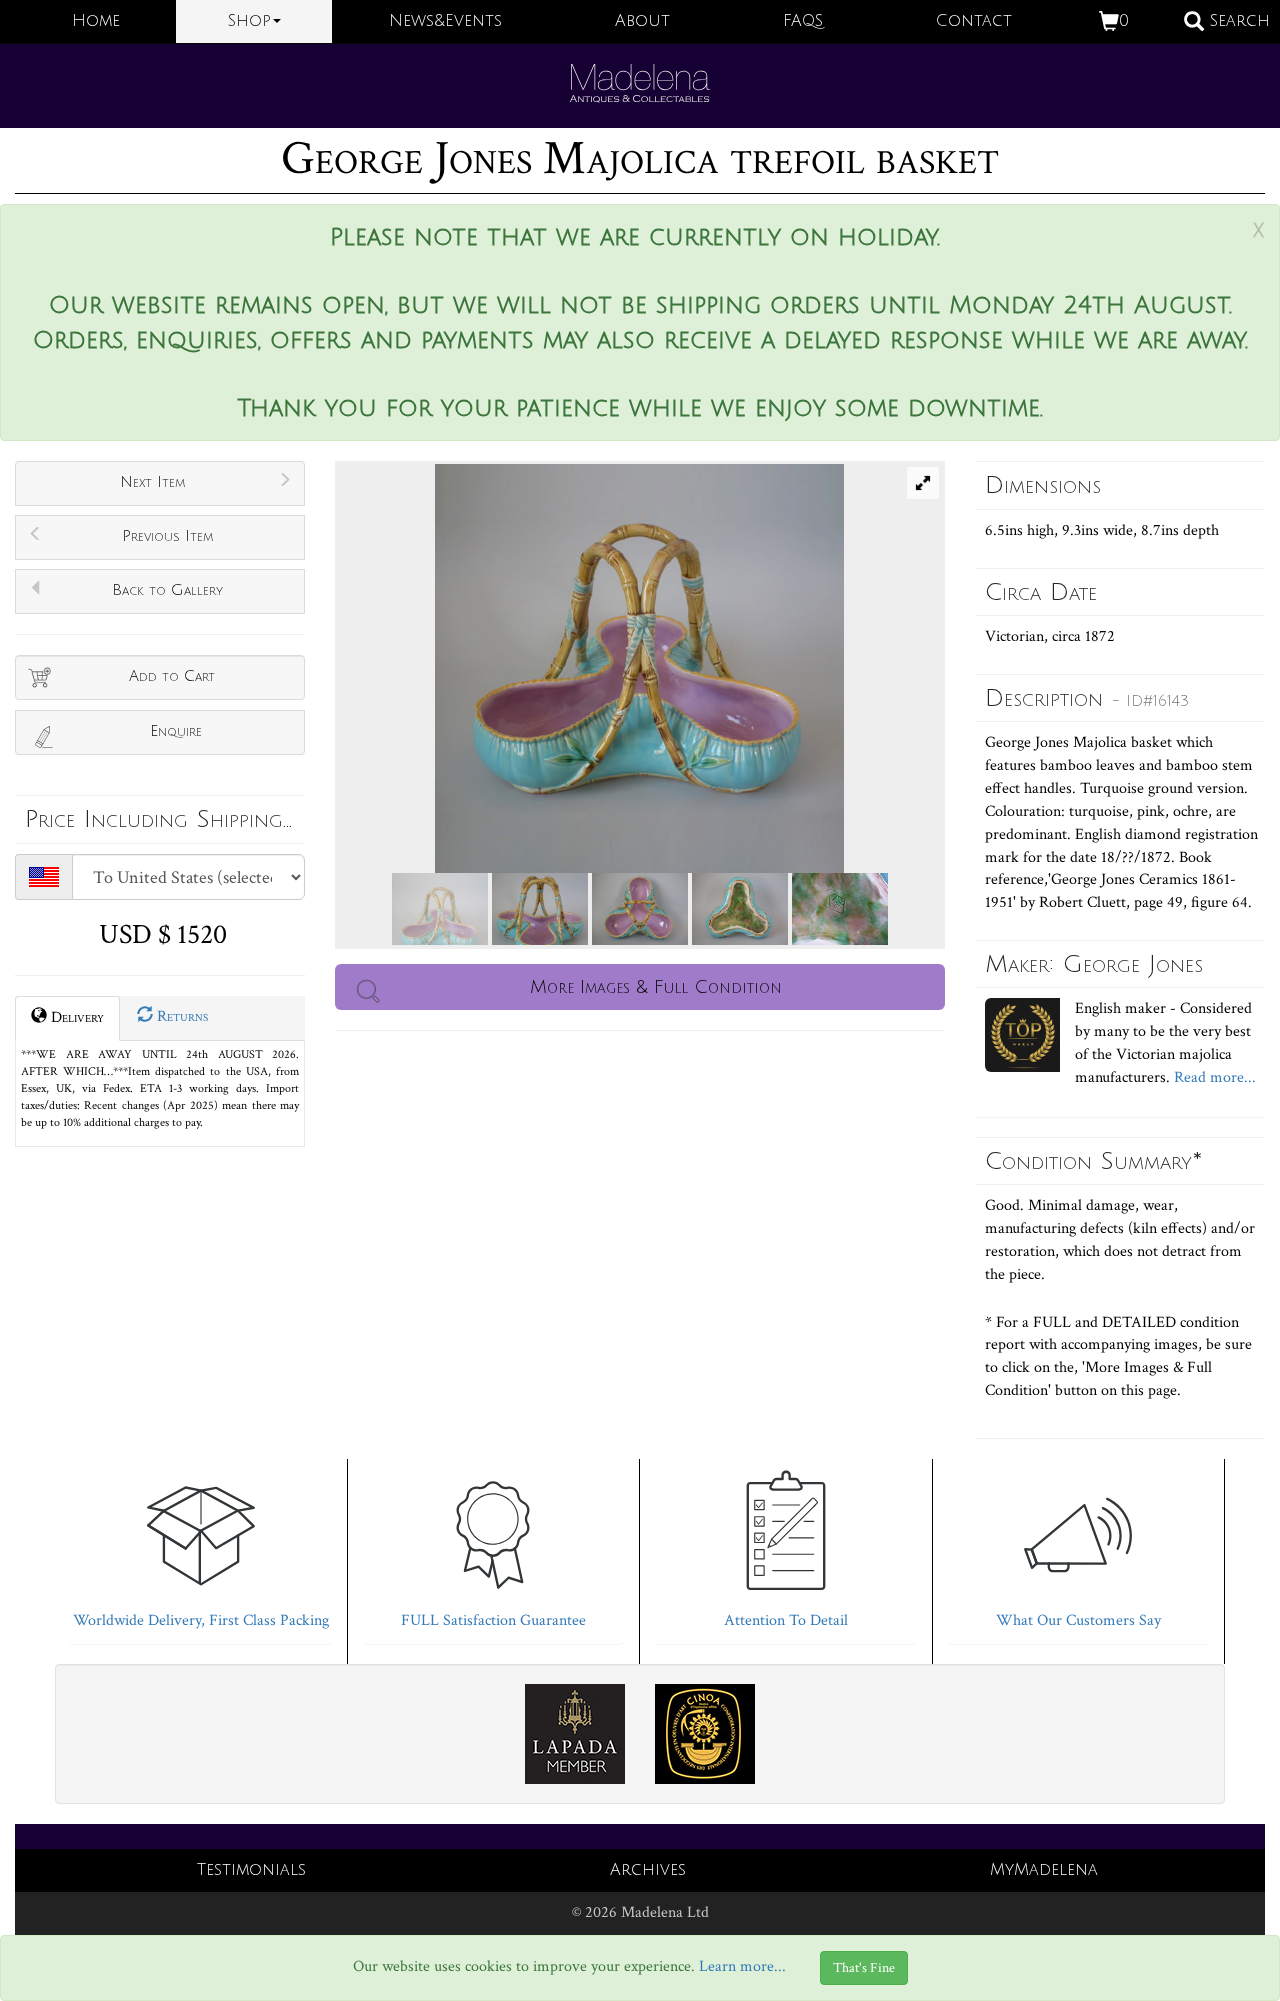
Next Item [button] (152, 482)
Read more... (1213, 1077)
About (642, 21)
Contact (974, 21)
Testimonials (251, 1870)
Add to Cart (172, 676)
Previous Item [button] (167, 536)
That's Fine (864, 1968)
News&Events (445, 21)
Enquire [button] (176, 731)
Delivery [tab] (75, 1017)
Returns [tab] (180, 1016)
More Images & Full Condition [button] (656, 987)
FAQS (803, 21)
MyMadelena (1044, 1870)
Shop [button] (249, 21)
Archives (648, 1870)
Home (96, 21)
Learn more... (742, 1966)
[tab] (201, 1546)
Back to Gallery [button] (167, 590)
